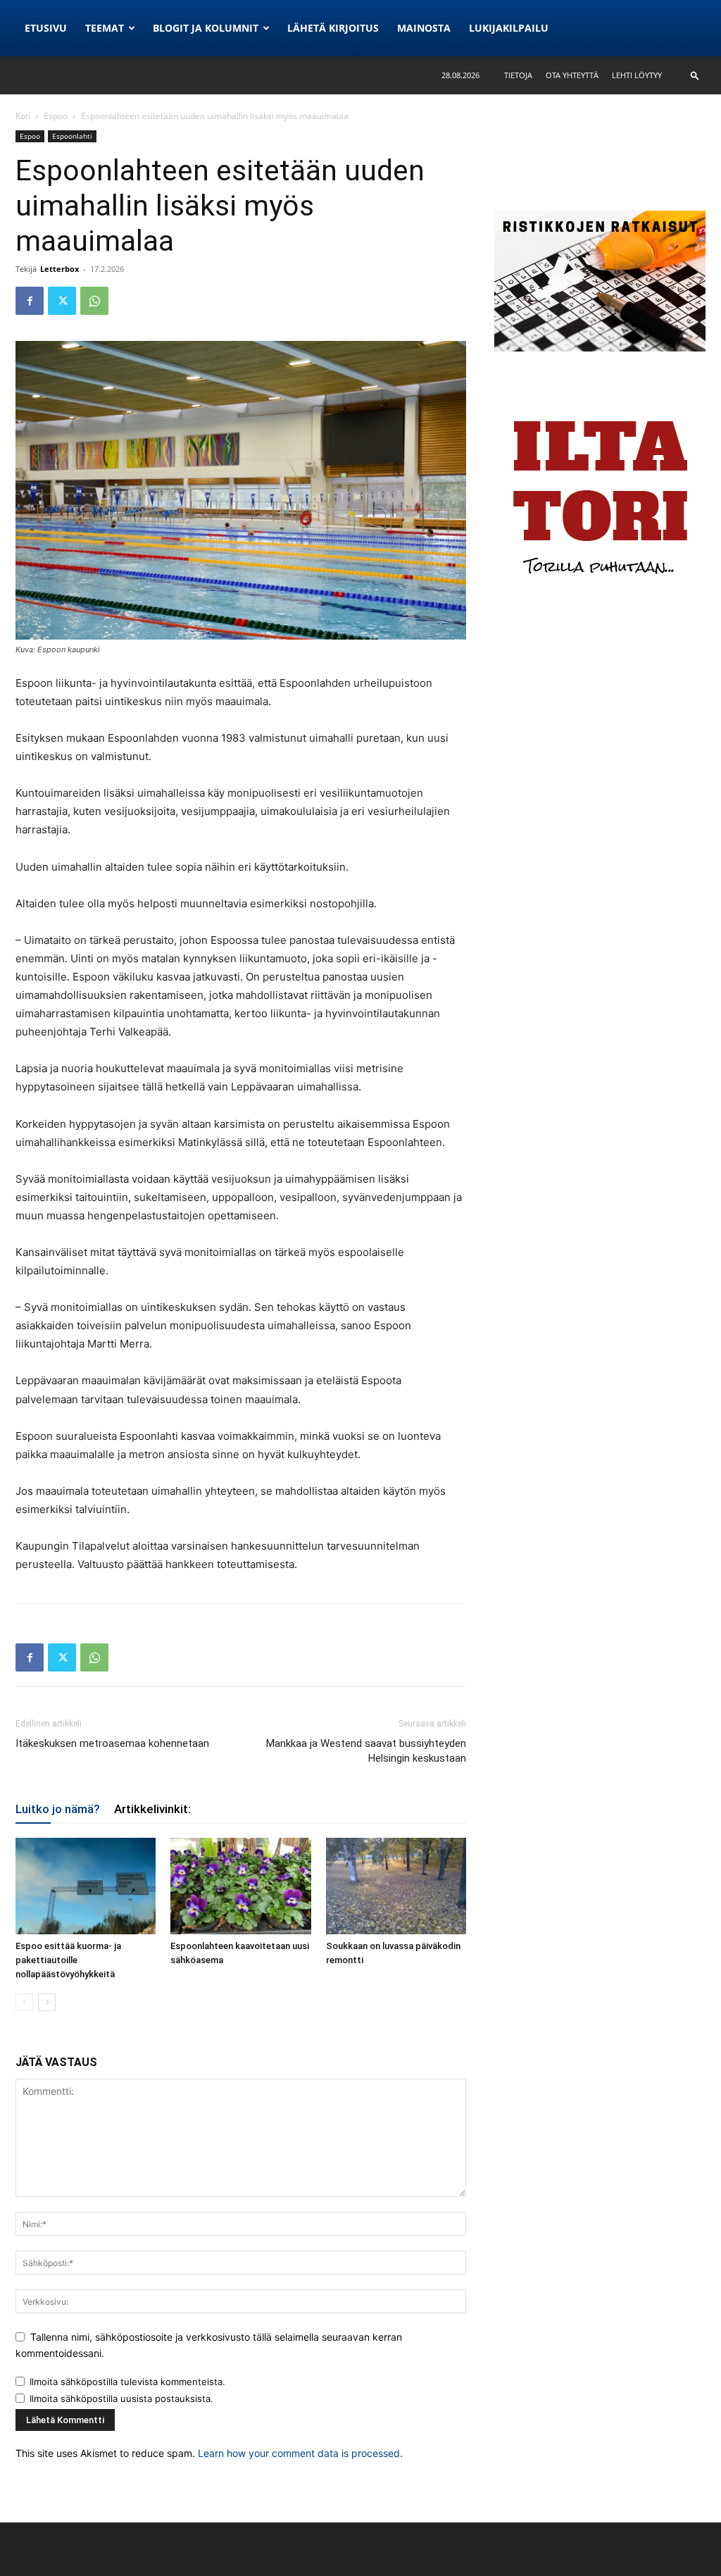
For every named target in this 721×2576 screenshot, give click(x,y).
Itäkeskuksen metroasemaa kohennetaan (112, 1743)
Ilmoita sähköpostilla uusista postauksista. (121, 2398)
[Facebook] (30, 301)
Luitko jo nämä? (58, 1809)
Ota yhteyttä (572, 75)
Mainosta (424, 28)
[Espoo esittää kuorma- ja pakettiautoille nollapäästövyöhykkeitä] (86, 1886)
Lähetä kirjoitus (333, 28)
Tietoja (518, 75)
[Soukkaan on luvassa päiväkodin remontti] (396, 1886)
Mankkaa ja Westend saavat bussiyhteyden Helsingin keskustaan (366, 1751)
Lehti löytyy (637, 75)
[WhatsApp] (94, 301)
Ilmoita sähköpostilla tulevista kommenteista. (127, 2382)
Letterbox (59, 269)
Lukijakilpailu (509, 28)
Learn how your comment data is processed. (300, 2453)
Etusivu (46, 28)
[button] (695, 75)
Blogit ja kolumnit (206, 28)
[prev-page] (24, 2002)
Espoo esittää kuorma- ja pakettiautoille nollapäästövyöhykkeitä (68, 1960)
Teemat (105, 28)
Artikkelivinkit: (152, 1809)
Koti (23, 116)
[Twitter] (62, 301)
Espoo (56, 116)
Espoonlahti (72, 136)
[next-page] (47, 2002)
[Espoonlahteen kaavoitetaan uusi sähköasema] (240, 1886)
